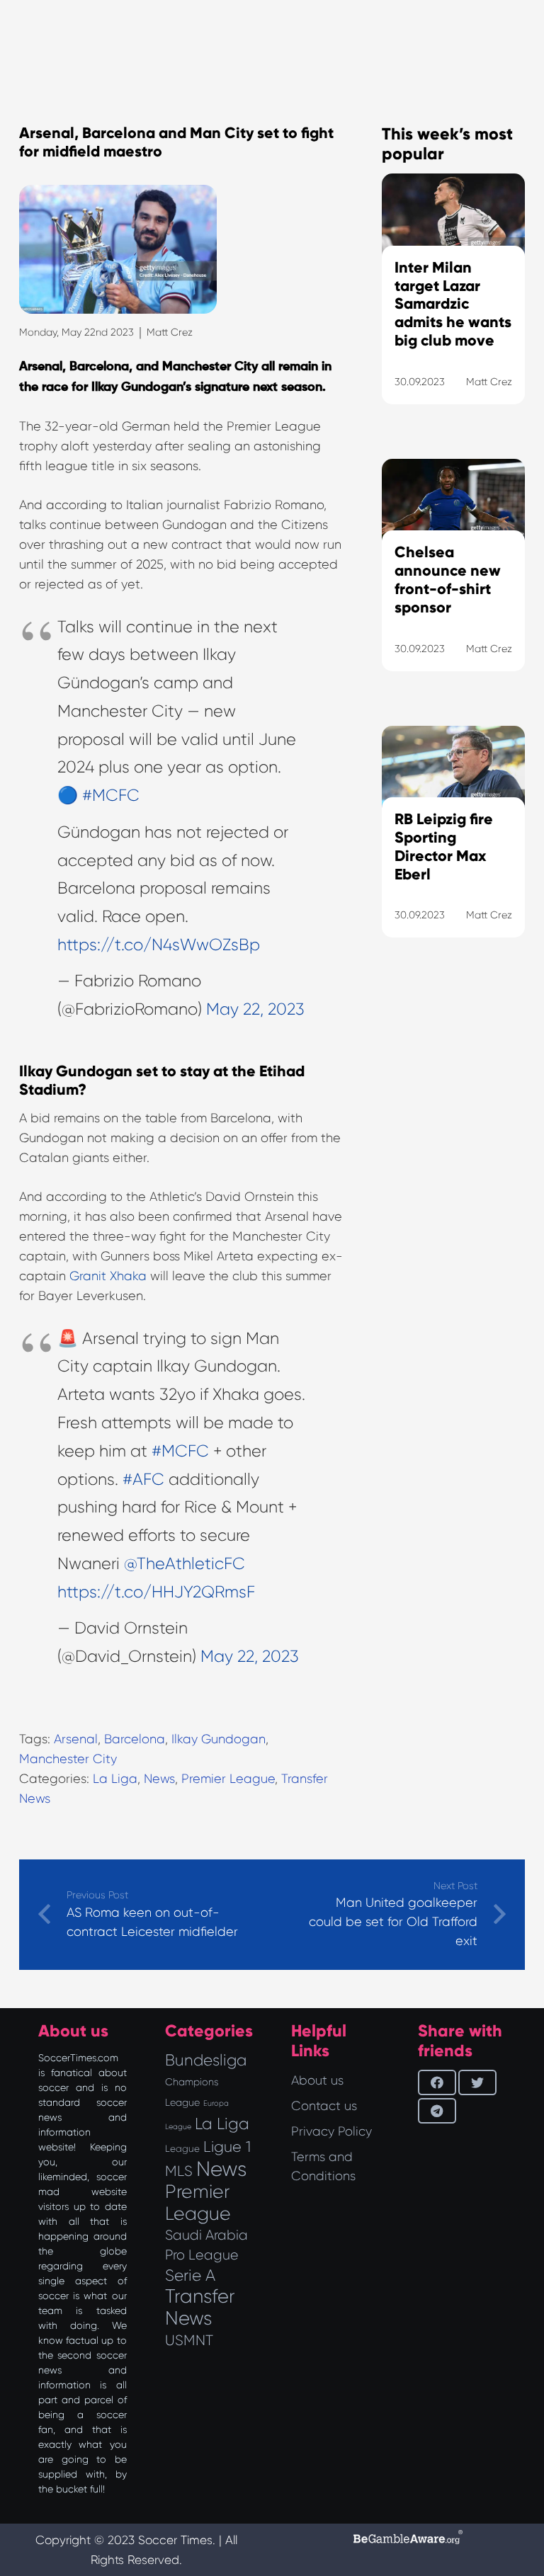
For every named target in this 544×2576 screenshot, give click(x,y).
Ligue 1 (227, 2147)
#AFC (143, 1480)
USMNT (189, 2340)
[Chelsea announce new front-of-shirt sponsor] (453, 583)
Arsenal (76, 1739)
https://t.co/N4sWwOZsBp (159, 945)
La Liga (115, 1779)
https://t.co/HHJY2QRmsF (156, 1592)
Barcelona (135, 1739)
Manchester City (68, 1759)
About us (317, 2080)
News (159, 1779)
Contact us (324, 2106)
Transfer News (200, 2307)
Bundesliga (206, 2060)
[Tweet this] (477, 2082)
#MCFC (111, 796)
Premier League (228, 1779)
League (182, 2149)
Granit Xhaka (108, 1276)
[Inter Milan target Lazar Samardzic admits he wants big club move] (453, 307)
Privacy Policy (331, 2131)
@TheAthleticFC (185, 1564)
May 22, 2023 (255, 1009)
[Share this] (437, 2082)
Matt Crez (170, 332)
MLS (179, 2171)
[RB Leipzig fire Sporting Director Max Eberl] (453, 850)
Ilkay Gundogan (219, 1739)
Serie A (190, 2275)
